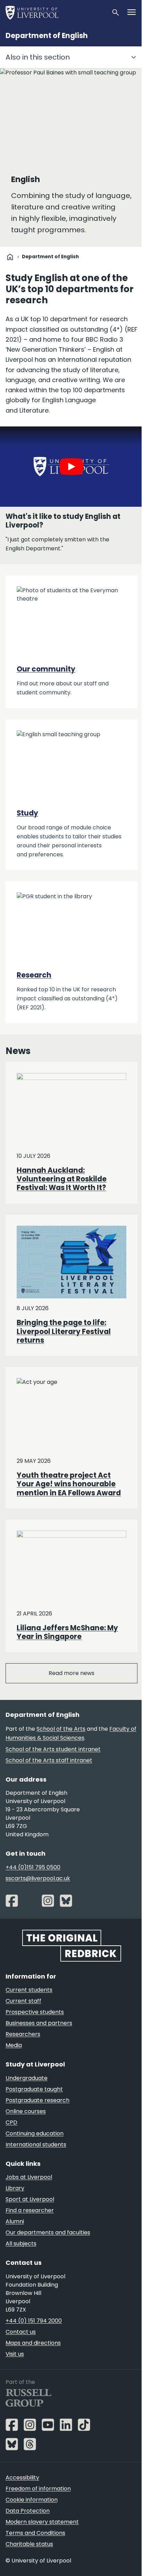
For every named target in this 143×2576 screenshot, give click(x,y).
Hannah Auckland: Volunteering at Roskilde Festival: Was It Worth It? (62, 1179)
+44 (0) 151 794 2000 (34, 2321)
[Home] (56, 12)
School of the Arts (61, 1729)
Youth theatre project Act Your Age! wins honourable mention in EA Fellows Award (69, 1484)
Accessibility (22, 2478)
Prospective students (35, 2012)
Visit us (15, 2354)
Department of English (47, 36)
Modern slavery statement (42, 2522)
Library (15, 2188)
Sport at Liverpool (30, 2199)
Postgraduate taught (34, 2089)
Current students (29, 1990)
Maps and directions (33, 2343)
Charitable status (29, 2544)
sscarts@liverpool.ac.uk (38, 1878)
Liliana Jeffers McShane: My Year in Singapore (67, 1632)
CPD (11, 2122)
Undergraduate (27, 2078)
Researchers (23, 2034)
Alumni (15, 2221)
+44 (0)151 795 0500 (33, 1867)
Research (34, 975)
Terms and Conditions (35, 2533)
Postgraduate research (37, 2100)
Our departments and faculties (48, 2232)
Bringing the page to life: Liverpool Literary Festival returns (64, 1331)
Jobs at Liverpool (29, 2177)
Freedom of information (38, 2489)
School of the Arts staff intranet (49, 1760)
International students (36, 2145)
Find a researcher (30, 2210)
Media (14, 2045)
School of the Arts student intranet (53, 1749)
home (10, 257)
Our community (46, 669)
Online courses (26, 2111)
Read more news (71, 1673)
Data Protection (28, 2511)
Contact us (21, 2332)
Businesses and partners (39, 2023)
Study (27, 813)
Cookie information (32, 2500)
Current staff (23, 2001)
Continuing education (35, 2133)
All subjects (21, 2244)
